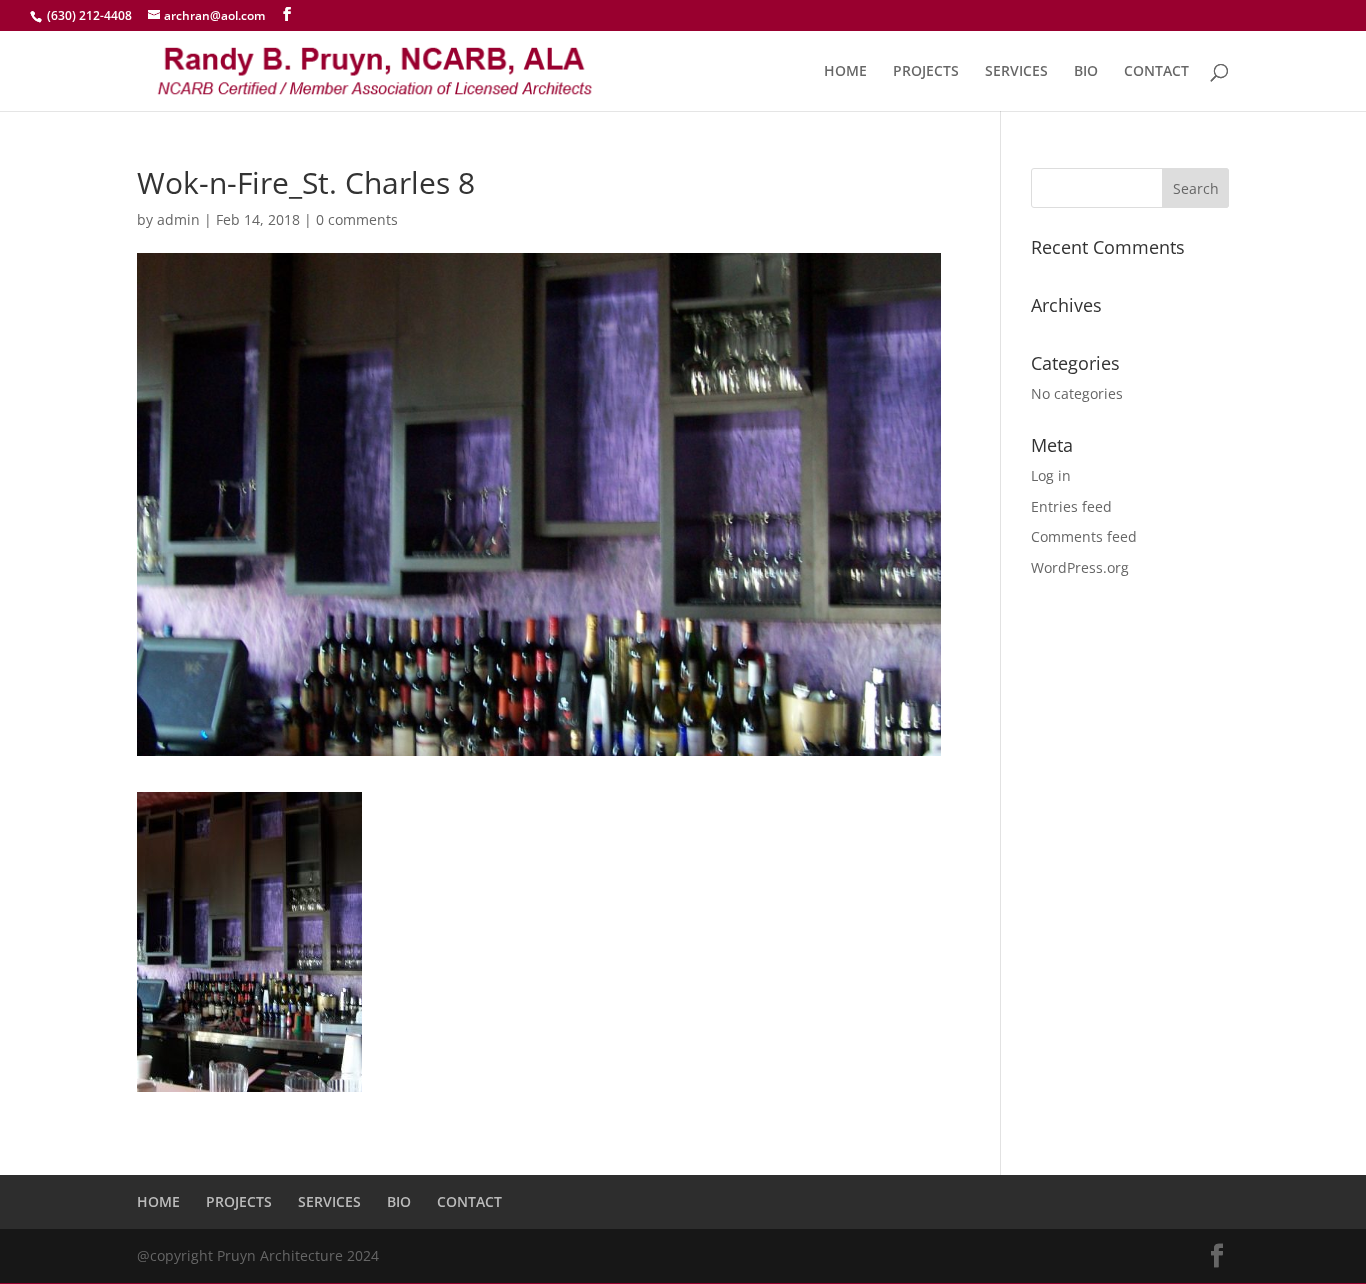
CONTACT (1156, 72)
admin (178, 219)
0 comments (357, 219)
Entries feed (1071, 506)
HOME (845, 72)
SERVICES (1016, 72)
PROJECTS (926, 72)
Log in (1051, 475)
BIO (1086, 72)
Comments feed (1084, 536)
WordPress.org (1080, 567)
